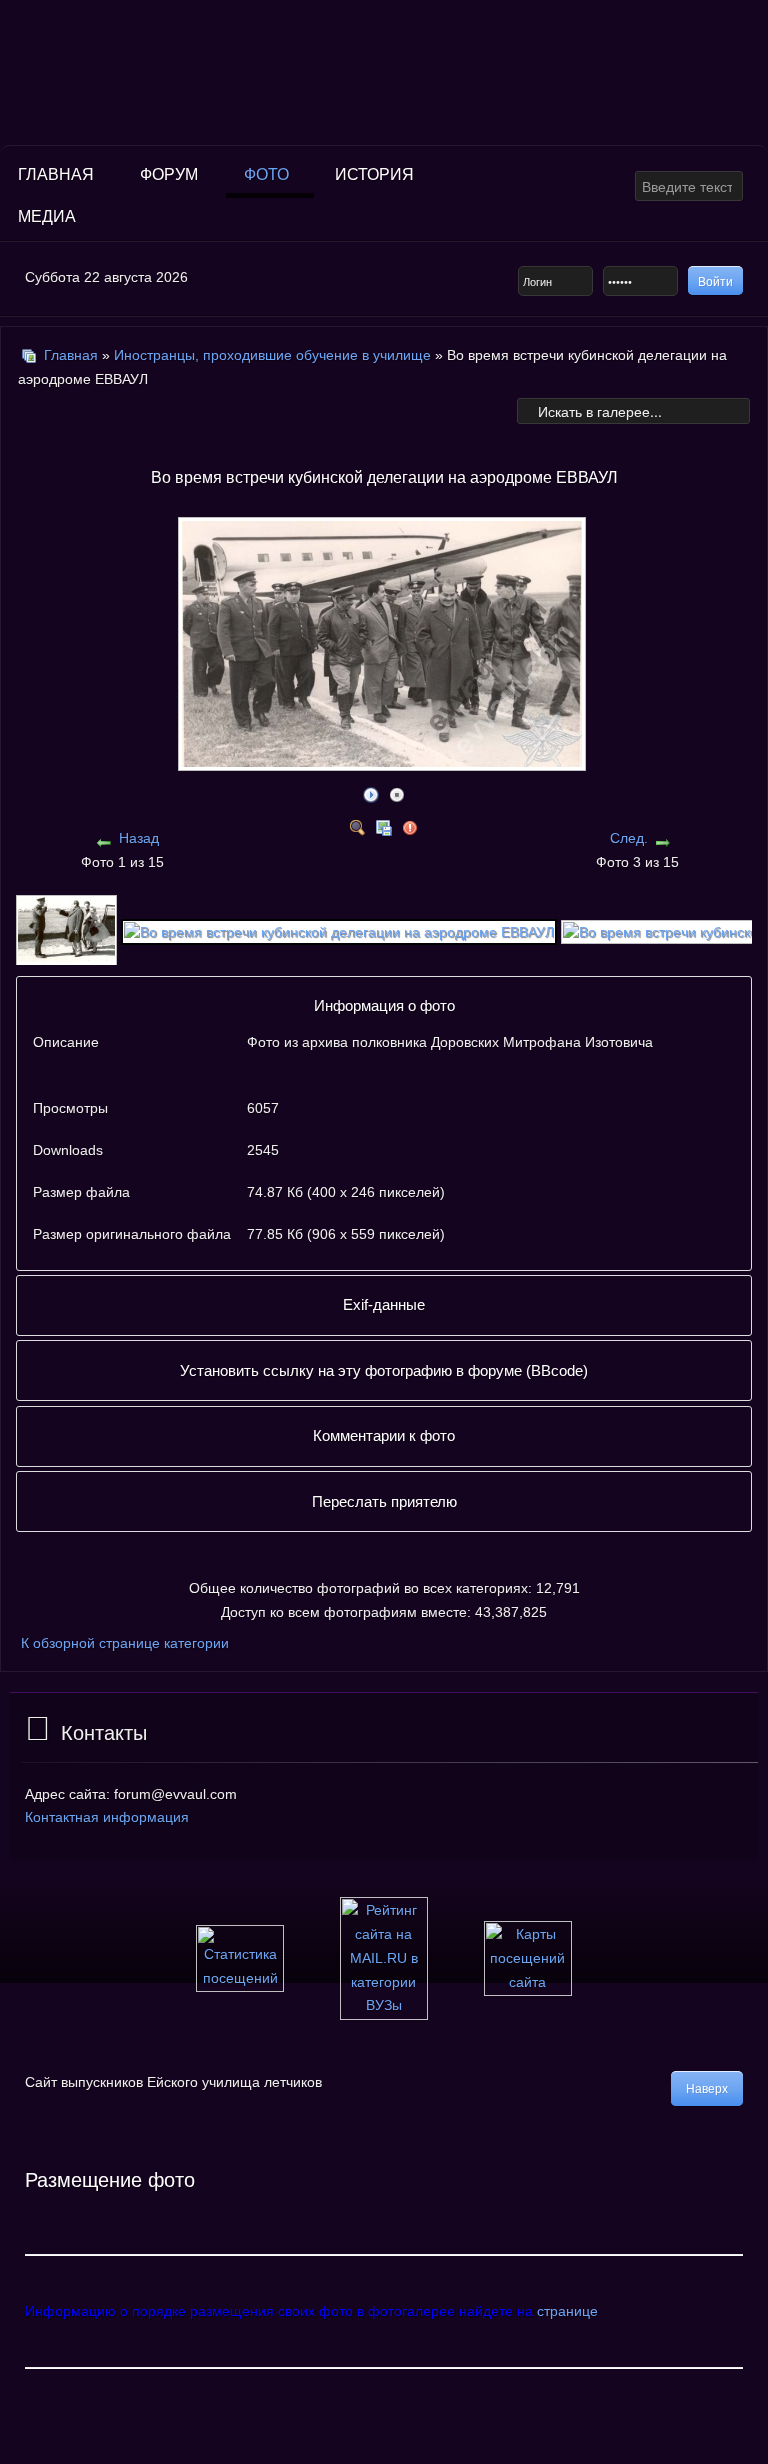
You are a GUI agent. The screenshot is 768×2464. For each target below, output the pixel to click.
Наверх (707, 2089)
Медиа (47, 216)
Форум (169, 174)
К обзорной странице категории (125, 1643)
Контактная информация (107, 1817)
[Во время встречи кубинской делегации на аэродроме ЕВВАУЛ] (339, 930)
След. (629, 838)
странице (567, 2311)
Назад (139, 838)
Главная (56, 174)
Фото (266, 174)
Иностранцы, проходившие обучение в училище (272, 355)
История (374, 174)
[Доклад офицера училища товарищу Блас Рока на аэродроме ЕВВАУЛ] (66, 930)
